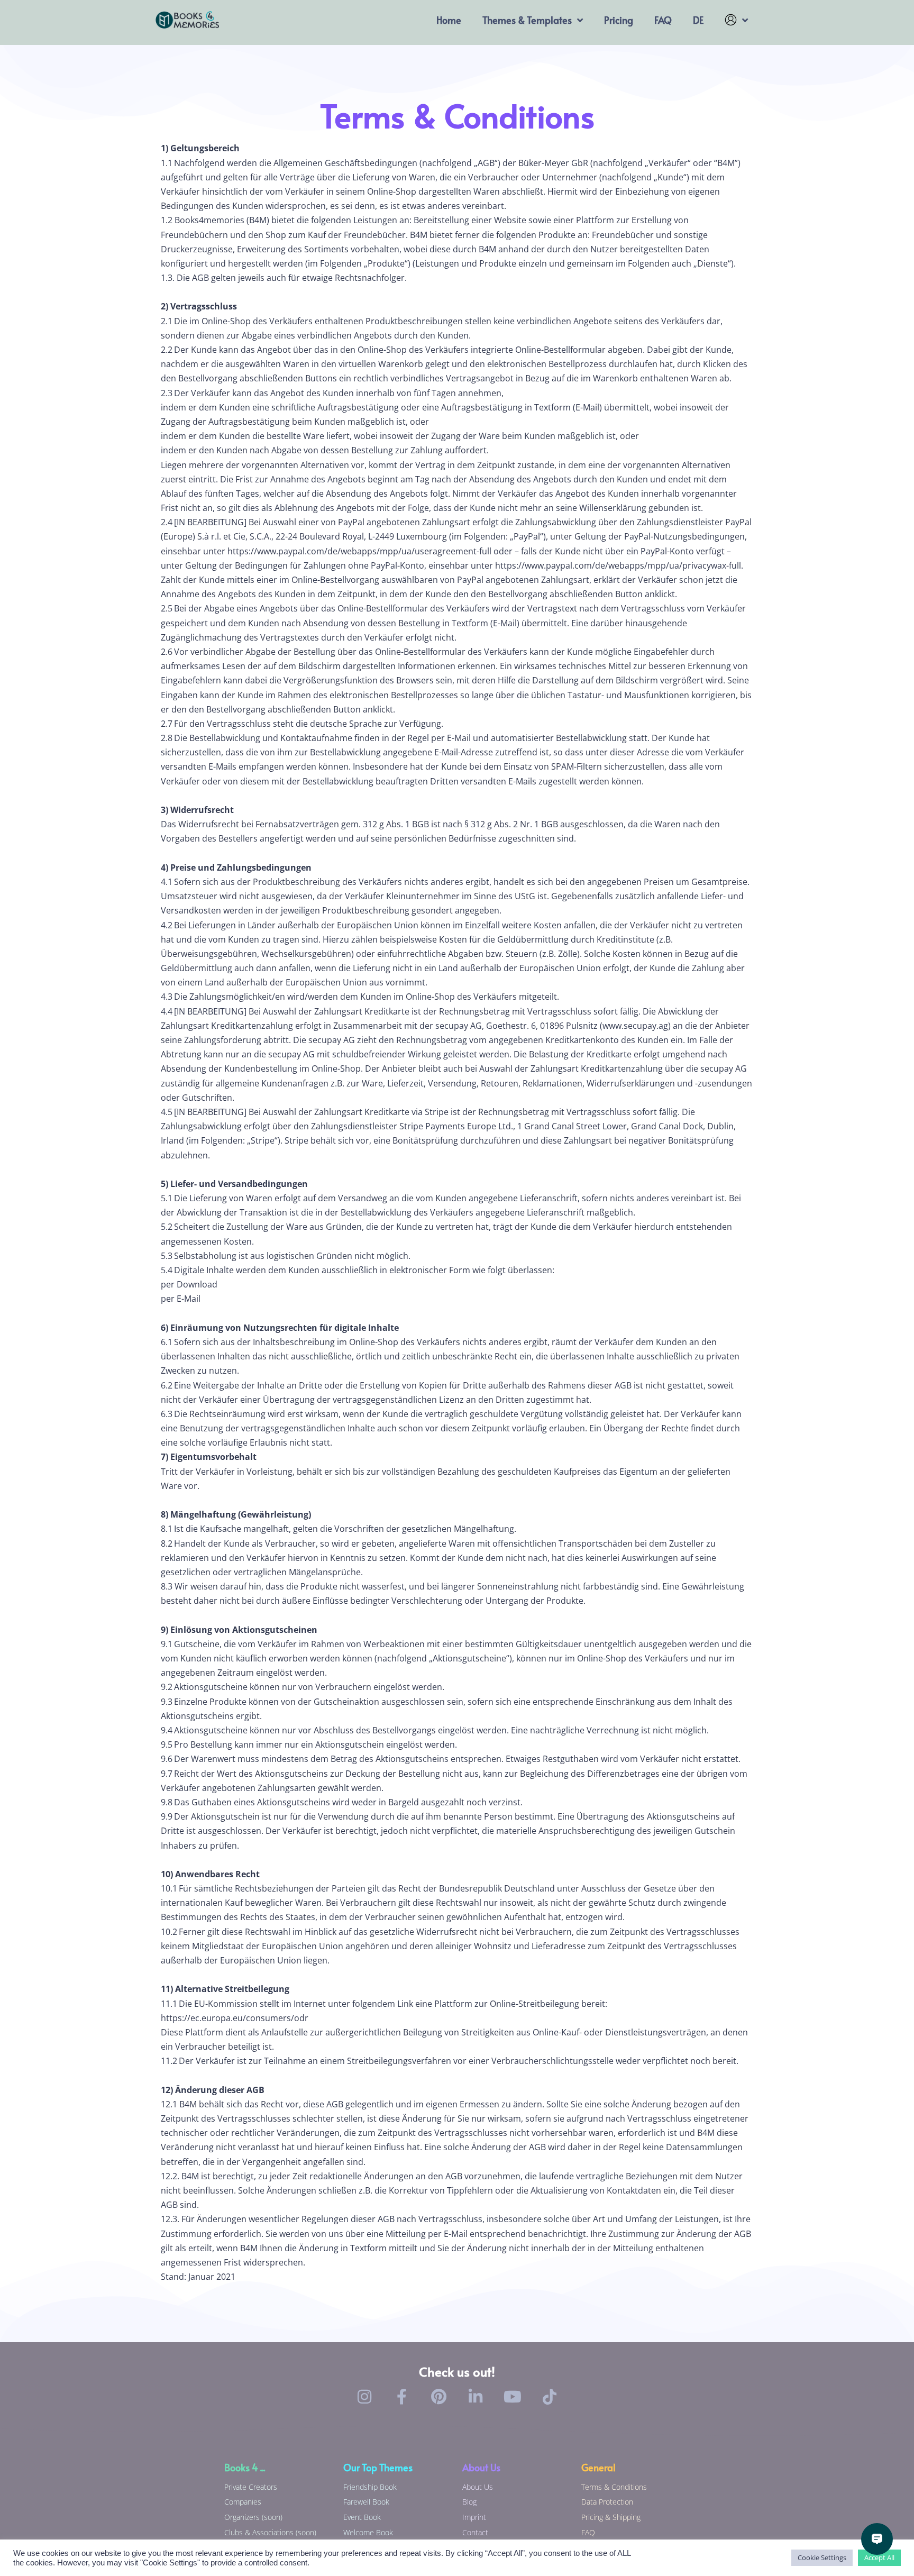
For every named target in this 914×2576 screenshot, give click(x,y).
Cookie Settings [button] (822, 2557)
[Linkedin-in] (476, 2397)
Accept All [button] (879, 2557)
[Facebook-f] (401, 2397)
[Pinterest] (438, 2397)
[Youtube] (513, 2397)
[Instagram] (364, 2397)
